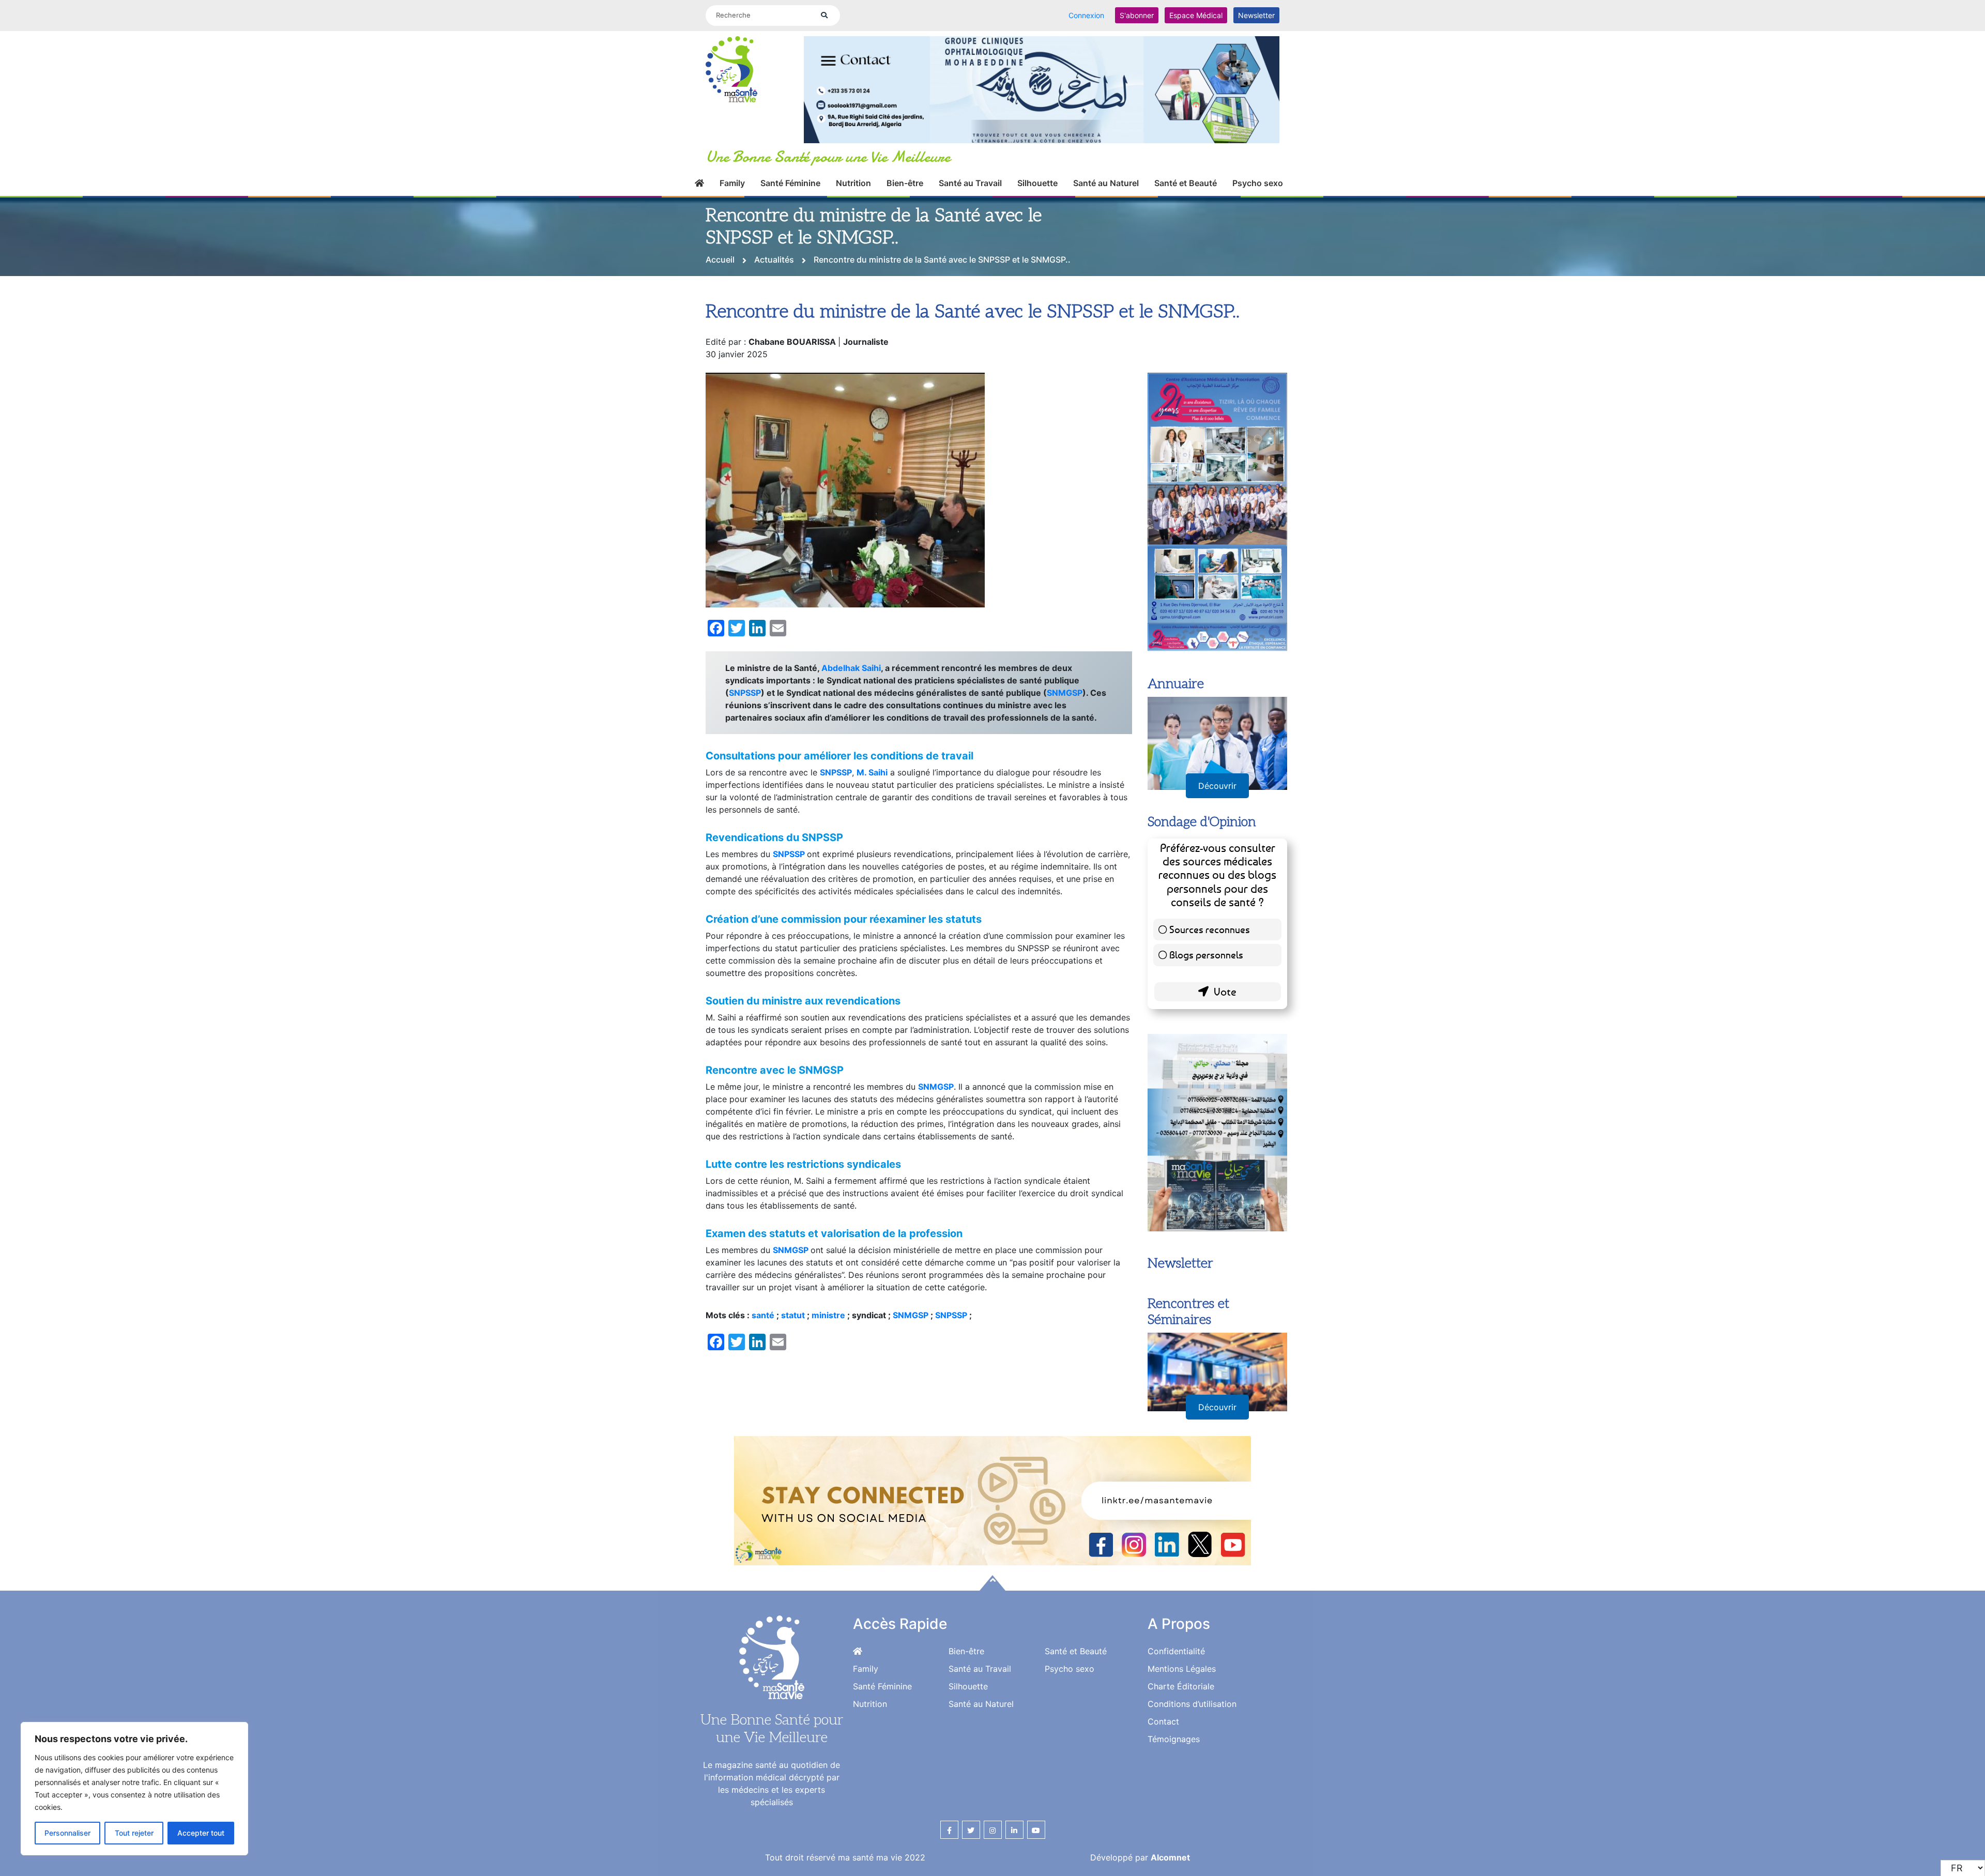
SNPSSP (745, 693)
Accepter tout (201, 1833)
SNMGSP (1065, 693)
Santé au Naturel (1106, 183)
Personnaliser (67, 1833)
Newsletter (1256, 15)
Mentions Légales (1182, 1669)
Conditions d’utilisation (1192, 1704)
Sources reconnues (1210, 929)
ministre (829, 1315)
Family (732, 183)
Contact (1163, 1721)
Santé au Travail (970, 183)
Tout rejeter (134, 1833)
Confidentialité (1176, 1651)
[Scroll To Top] (993, 1583)
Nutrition (853, 183)
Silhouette (1037, 183)
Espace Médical (1196, 15)
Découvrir (1217, 786)
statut (793, 1315)
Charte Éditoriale (1181, 1686)
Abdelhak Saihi (851, 668)
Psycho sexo (1258, 183)
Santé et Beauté (1186, 183)
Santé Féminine (790, 183)
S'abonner (1137, 15)
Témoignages (1174, 1739)
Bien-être (905, 183)
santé (764, 1315)
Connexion (1086, 15)
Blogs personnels (1206, 955)
